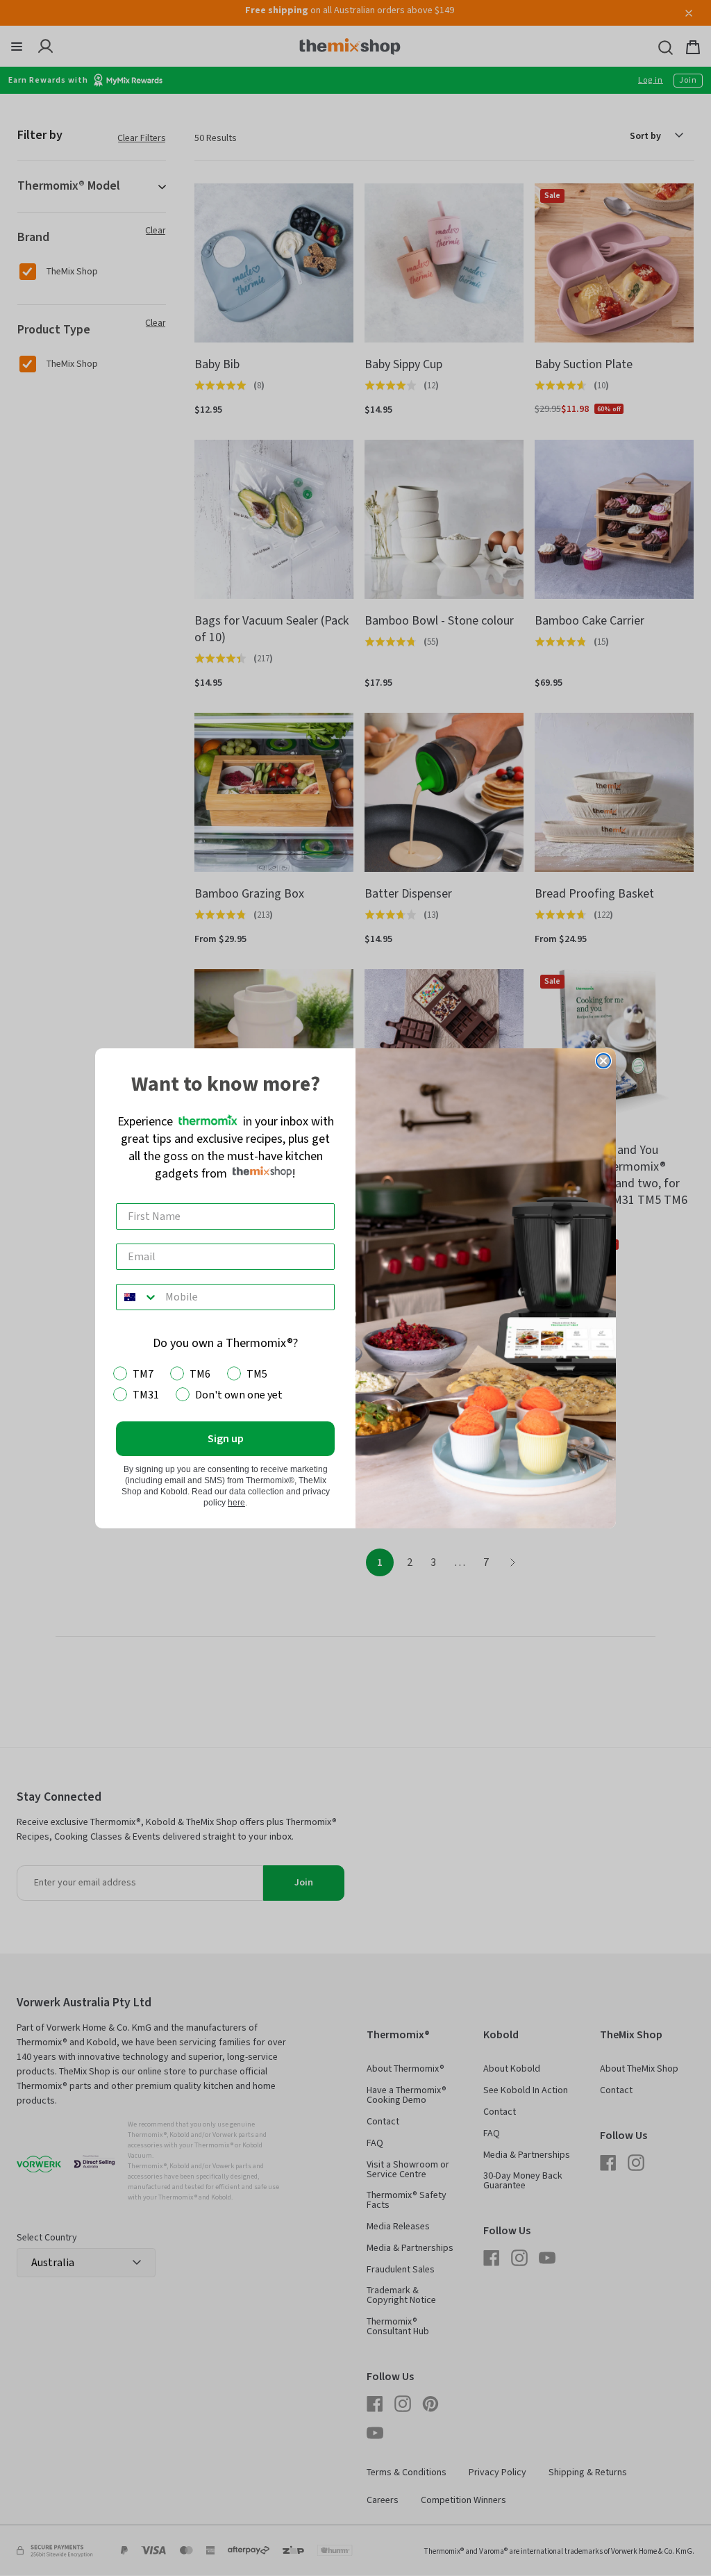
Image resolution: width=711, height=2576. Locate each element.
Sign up (226, 1439)
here (236, 1503)
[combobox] (137, 1297)
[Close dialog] (603, 1061)
